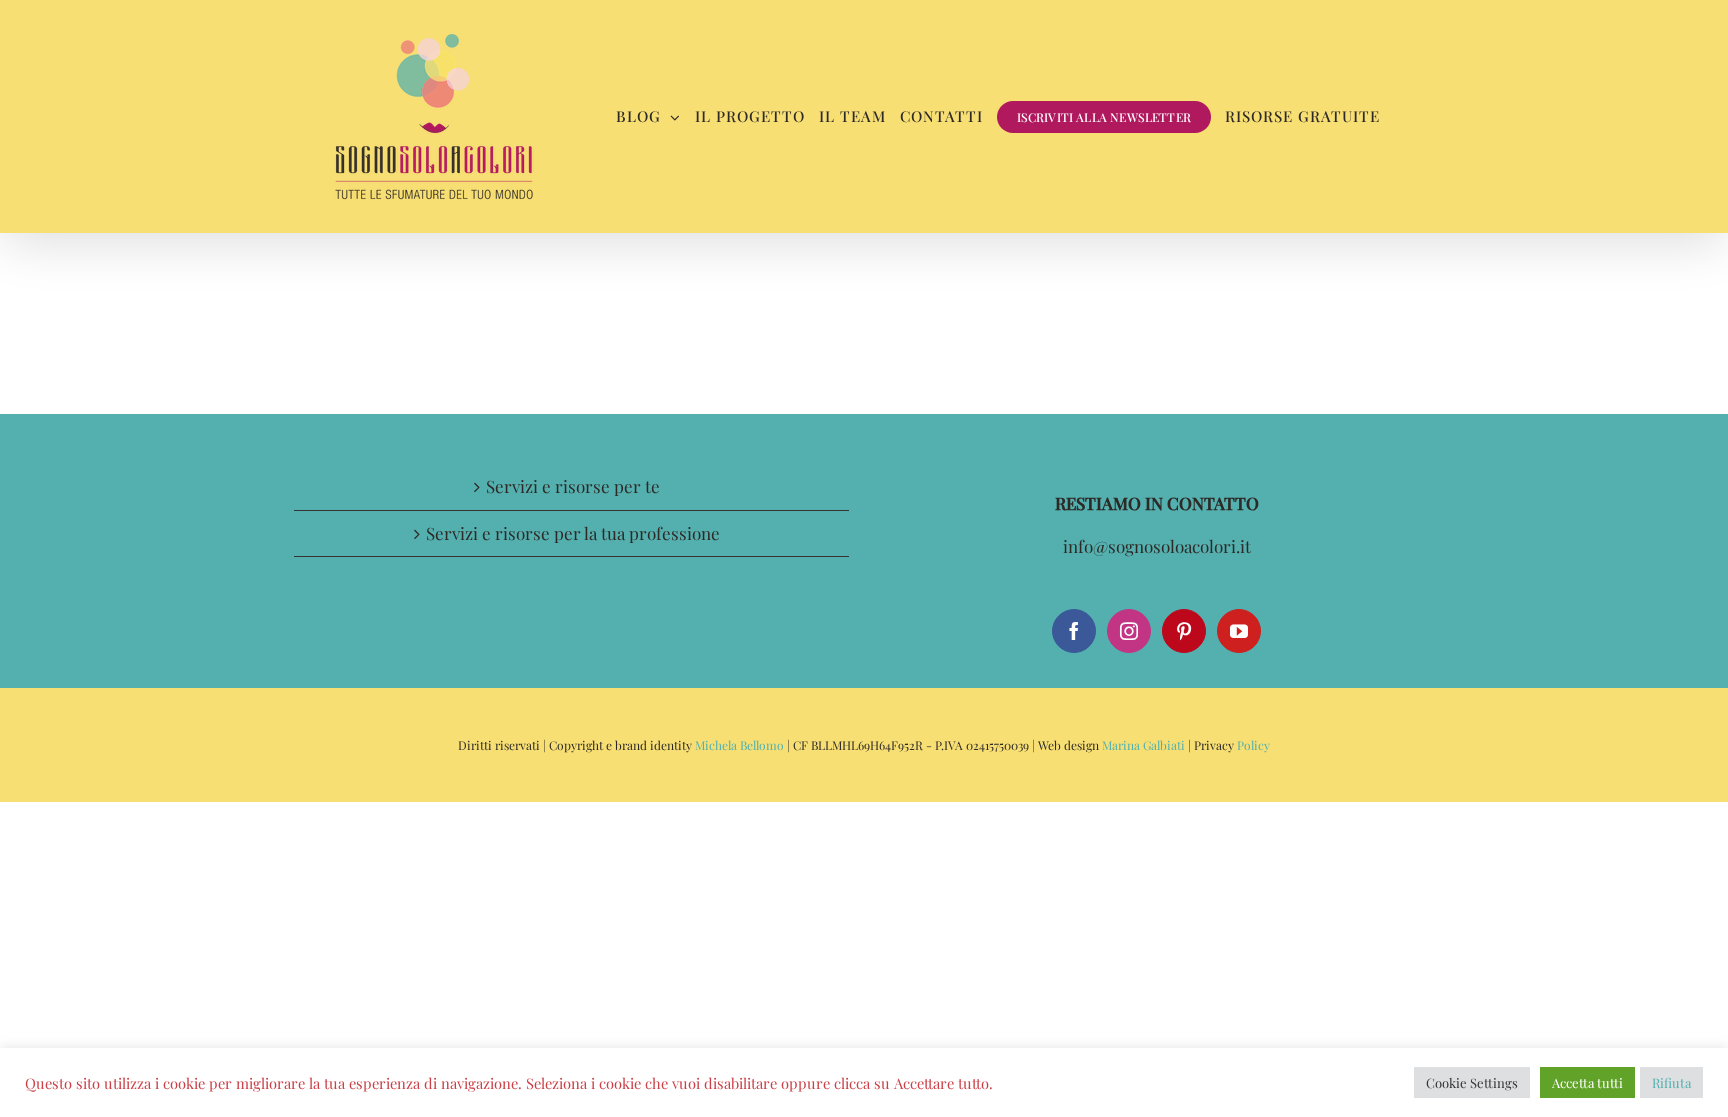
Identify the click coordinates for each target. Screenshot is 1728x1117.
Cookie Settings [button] (1472, 1082)
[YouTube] (1239, 631)
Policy (1252, 745)
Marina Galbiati (1143, 745)
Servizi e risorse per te (573, 486)
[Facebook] (1074, 631)
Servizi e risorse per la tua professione (573, 533)
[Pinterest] (1184, 631)
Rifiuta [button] (1671, 1082)
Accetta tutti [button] (1587, 1082)
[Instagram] (1129, 631)
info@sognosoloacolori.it (1157, 546)
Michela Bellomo (739, 745)
